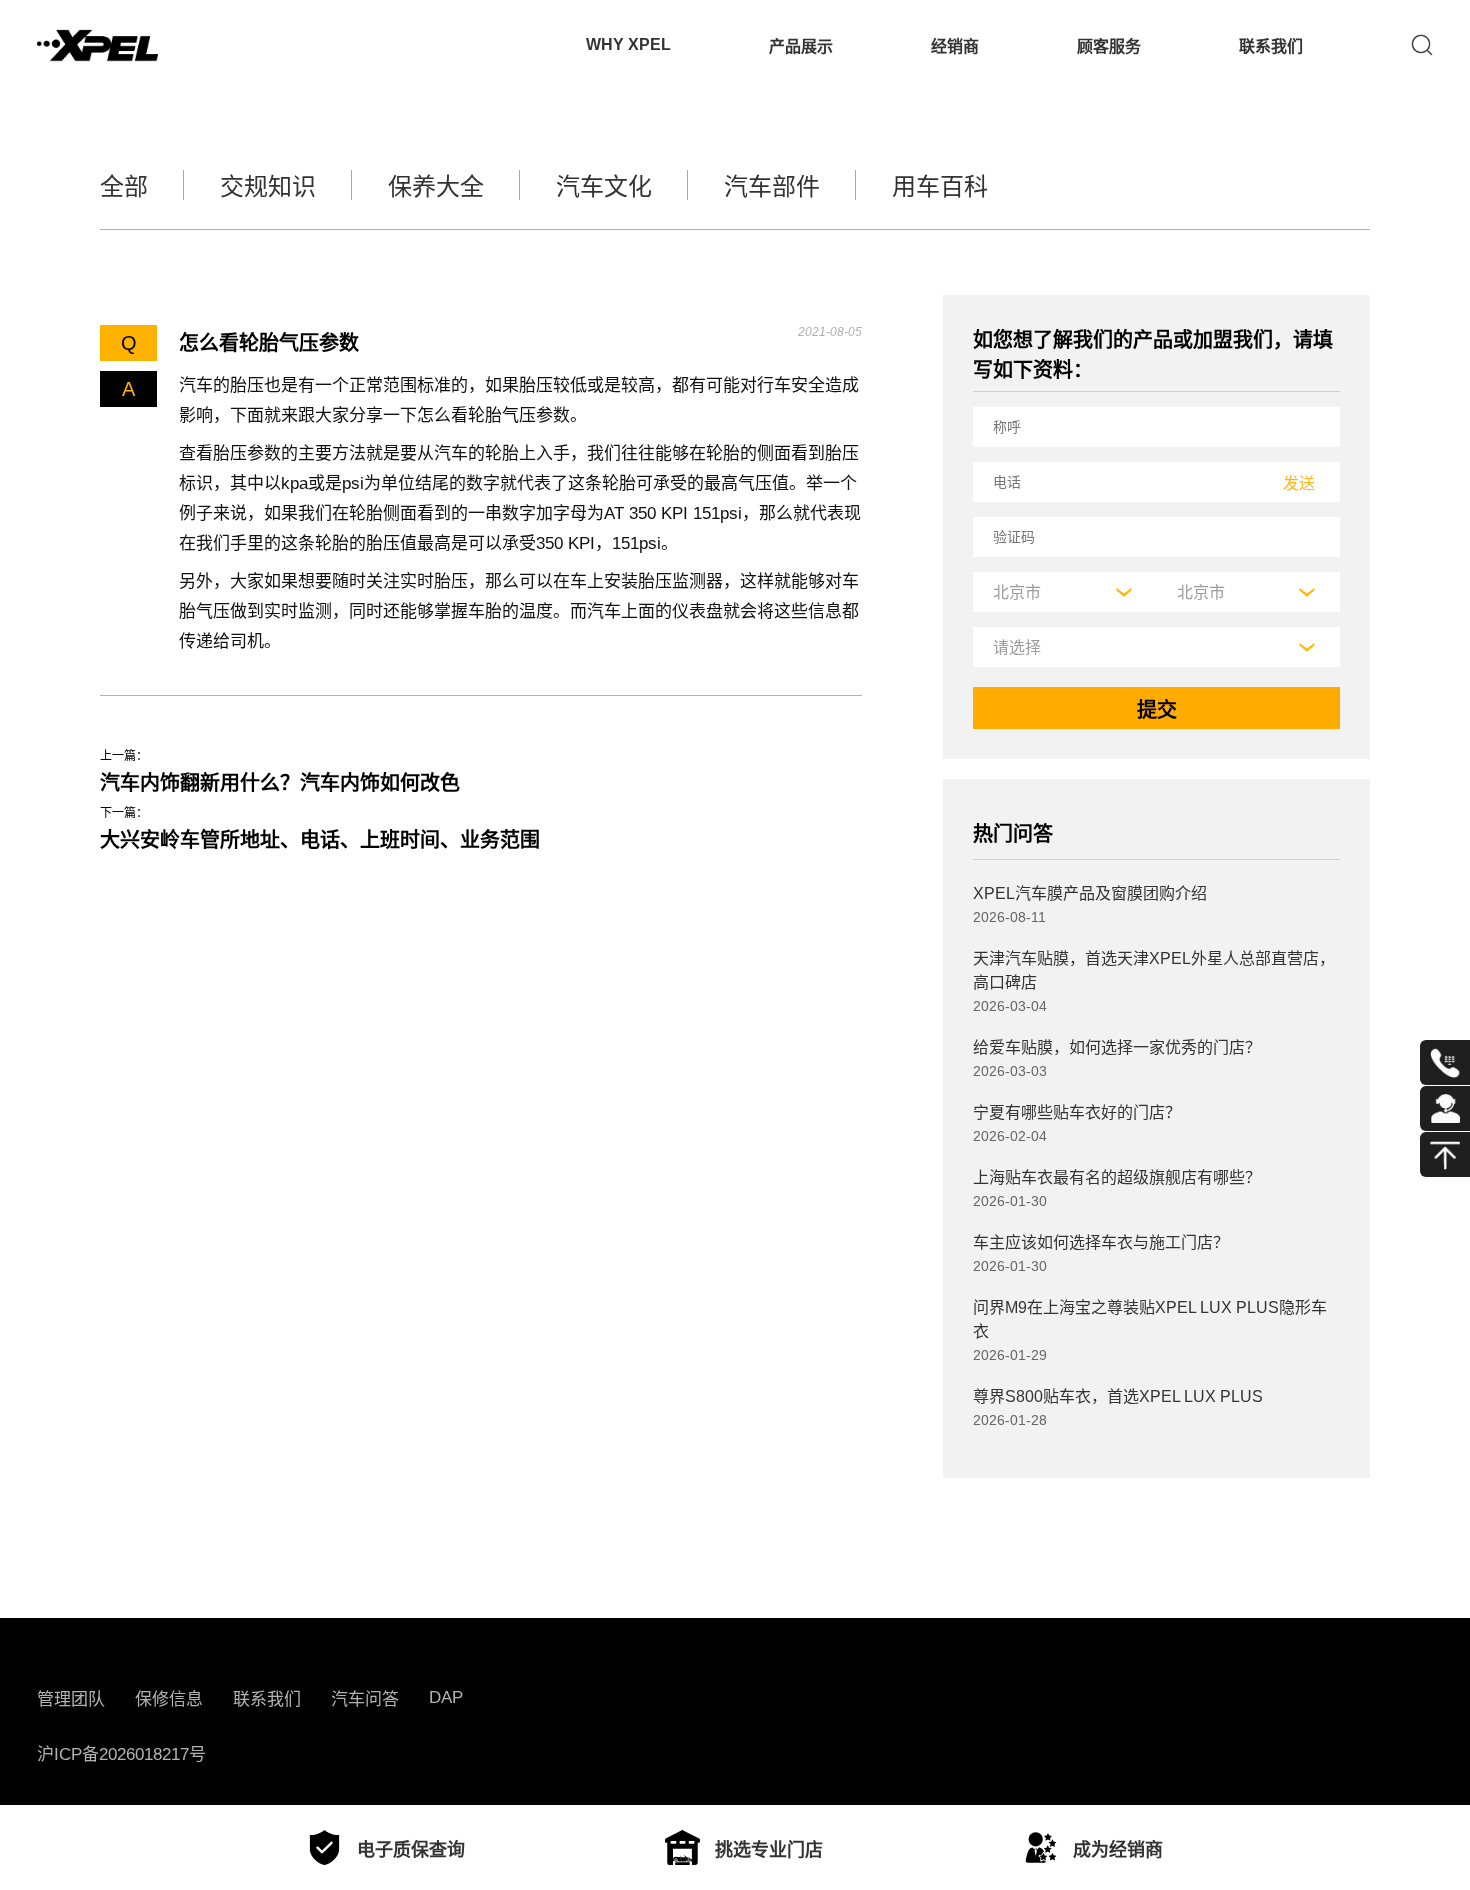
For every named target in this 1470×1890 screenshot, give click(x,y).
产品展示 (801, 46)
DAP (446, 1697)
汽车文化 (604, 186)
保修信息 (169, 1699)
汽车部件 (772, 186)
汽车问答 (365, 1699)
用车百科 (940, 186)
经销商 (955, 46)
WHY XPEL (628, 44)
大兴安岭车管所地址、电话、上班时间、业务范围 (320, 840)
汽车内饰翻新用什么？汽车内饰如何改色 (280, 783)
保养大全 (436, 186)
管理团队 (71, 1699)
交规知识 (268, 186)
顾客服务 (1109, 46)
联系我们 (1271, 46)
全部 (124, 186)
